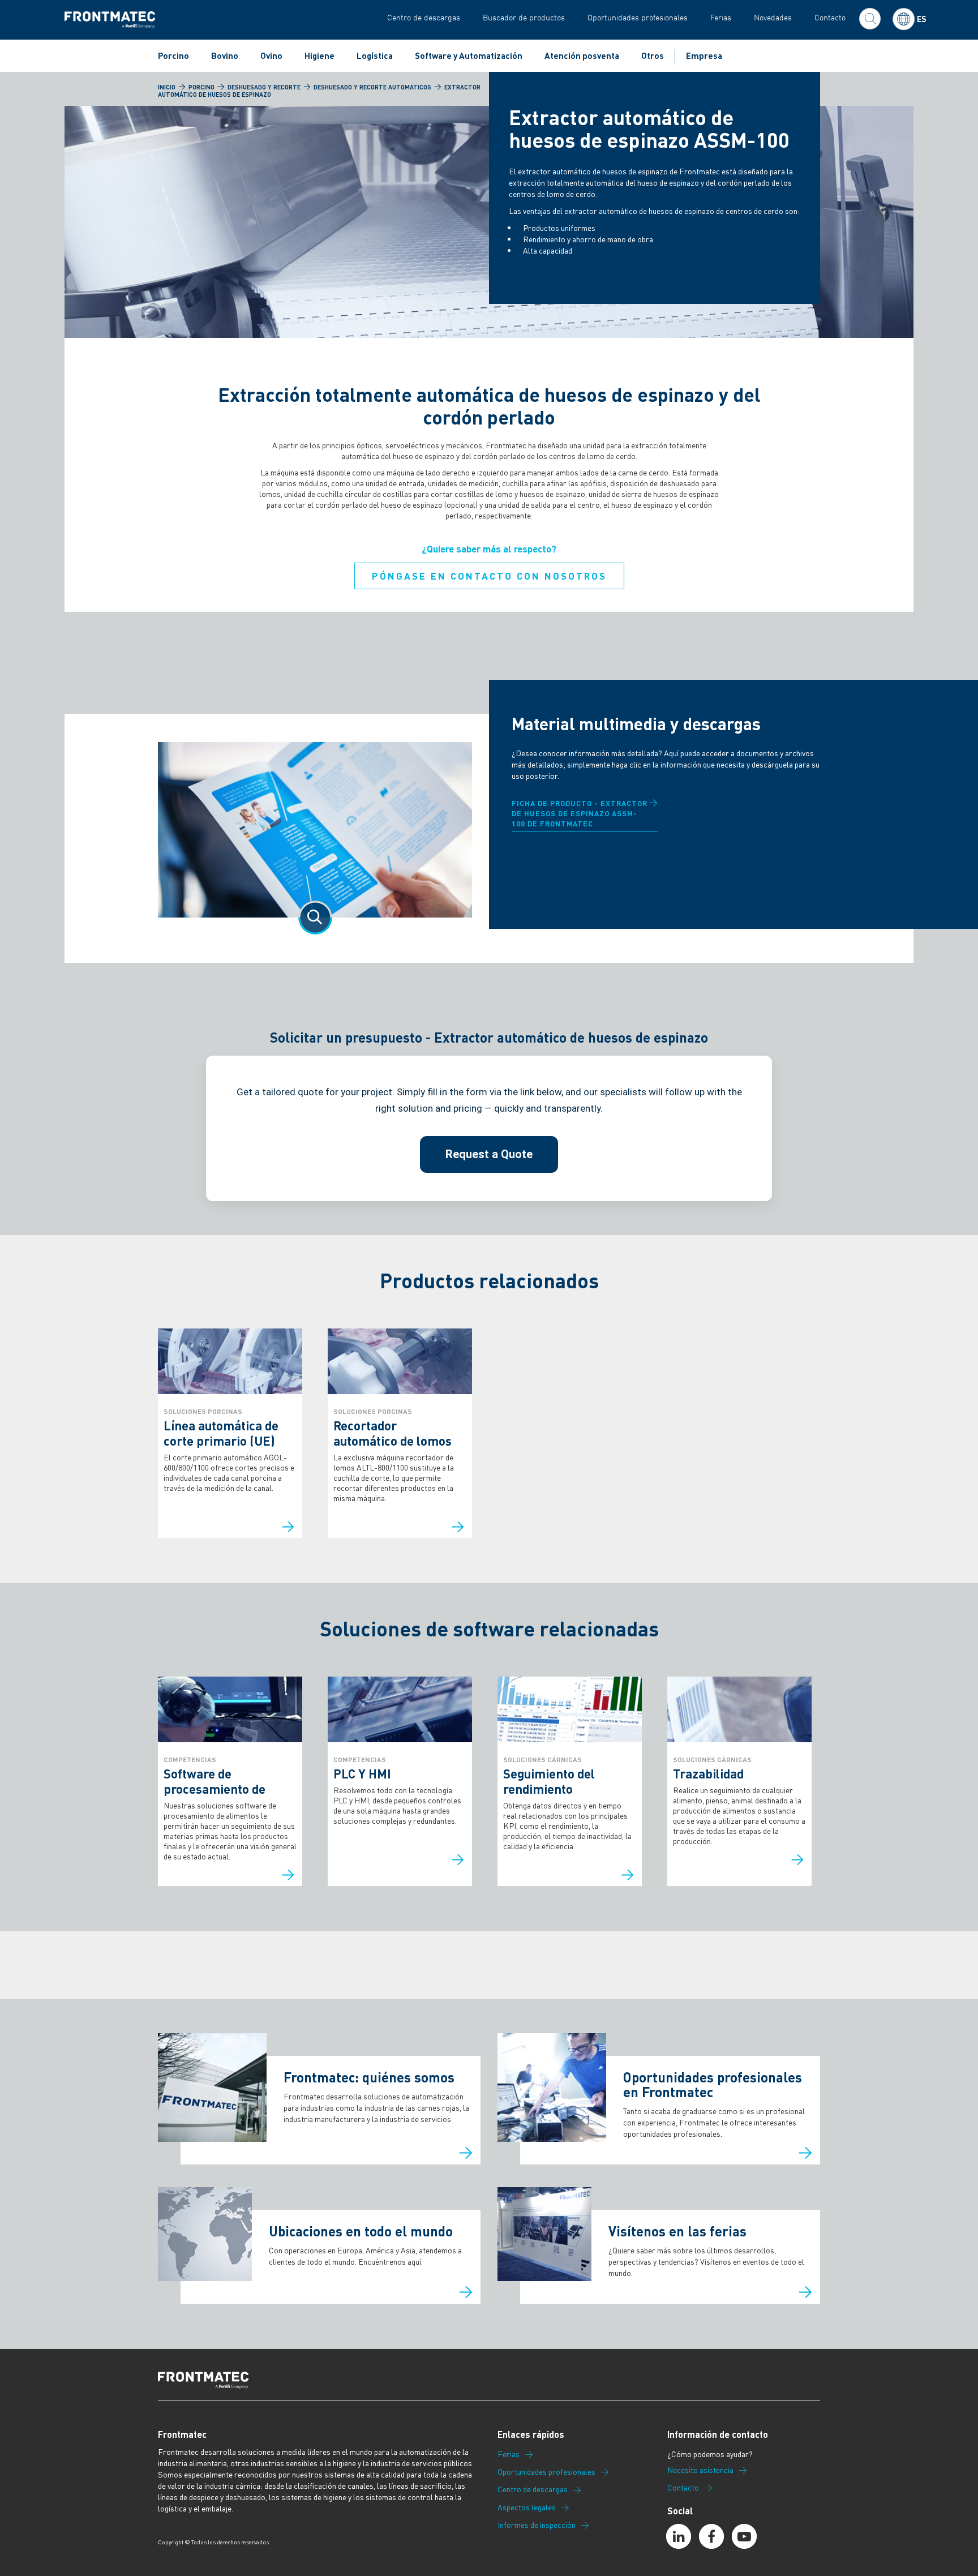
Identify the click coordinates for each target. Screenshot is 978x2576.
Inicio (167, 87)
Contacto (830, 17)
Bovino (225, 55)
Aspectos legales (527, 2508)
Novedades (773, 17)
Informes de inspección (537, 2525)
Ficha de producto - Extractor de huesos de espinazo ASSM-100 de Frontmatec (580, 813)
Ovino (271, 55)
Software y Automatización (469, 55)
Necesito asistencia (700, 2470)
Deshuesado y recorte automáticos (372, 87)
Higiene (319, 55)
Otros (653, 55)
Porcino (173, 55)
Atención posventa (582, 55)
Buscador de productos (524, 17)
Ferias (721, 17)
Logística (375, 55)
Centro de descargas (424, 17)
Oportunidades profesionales (638, 17)
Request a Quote (489, 1154)
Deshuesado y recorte (264, 87)
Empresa (704, 55)
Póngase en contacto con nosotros (489, 576)
